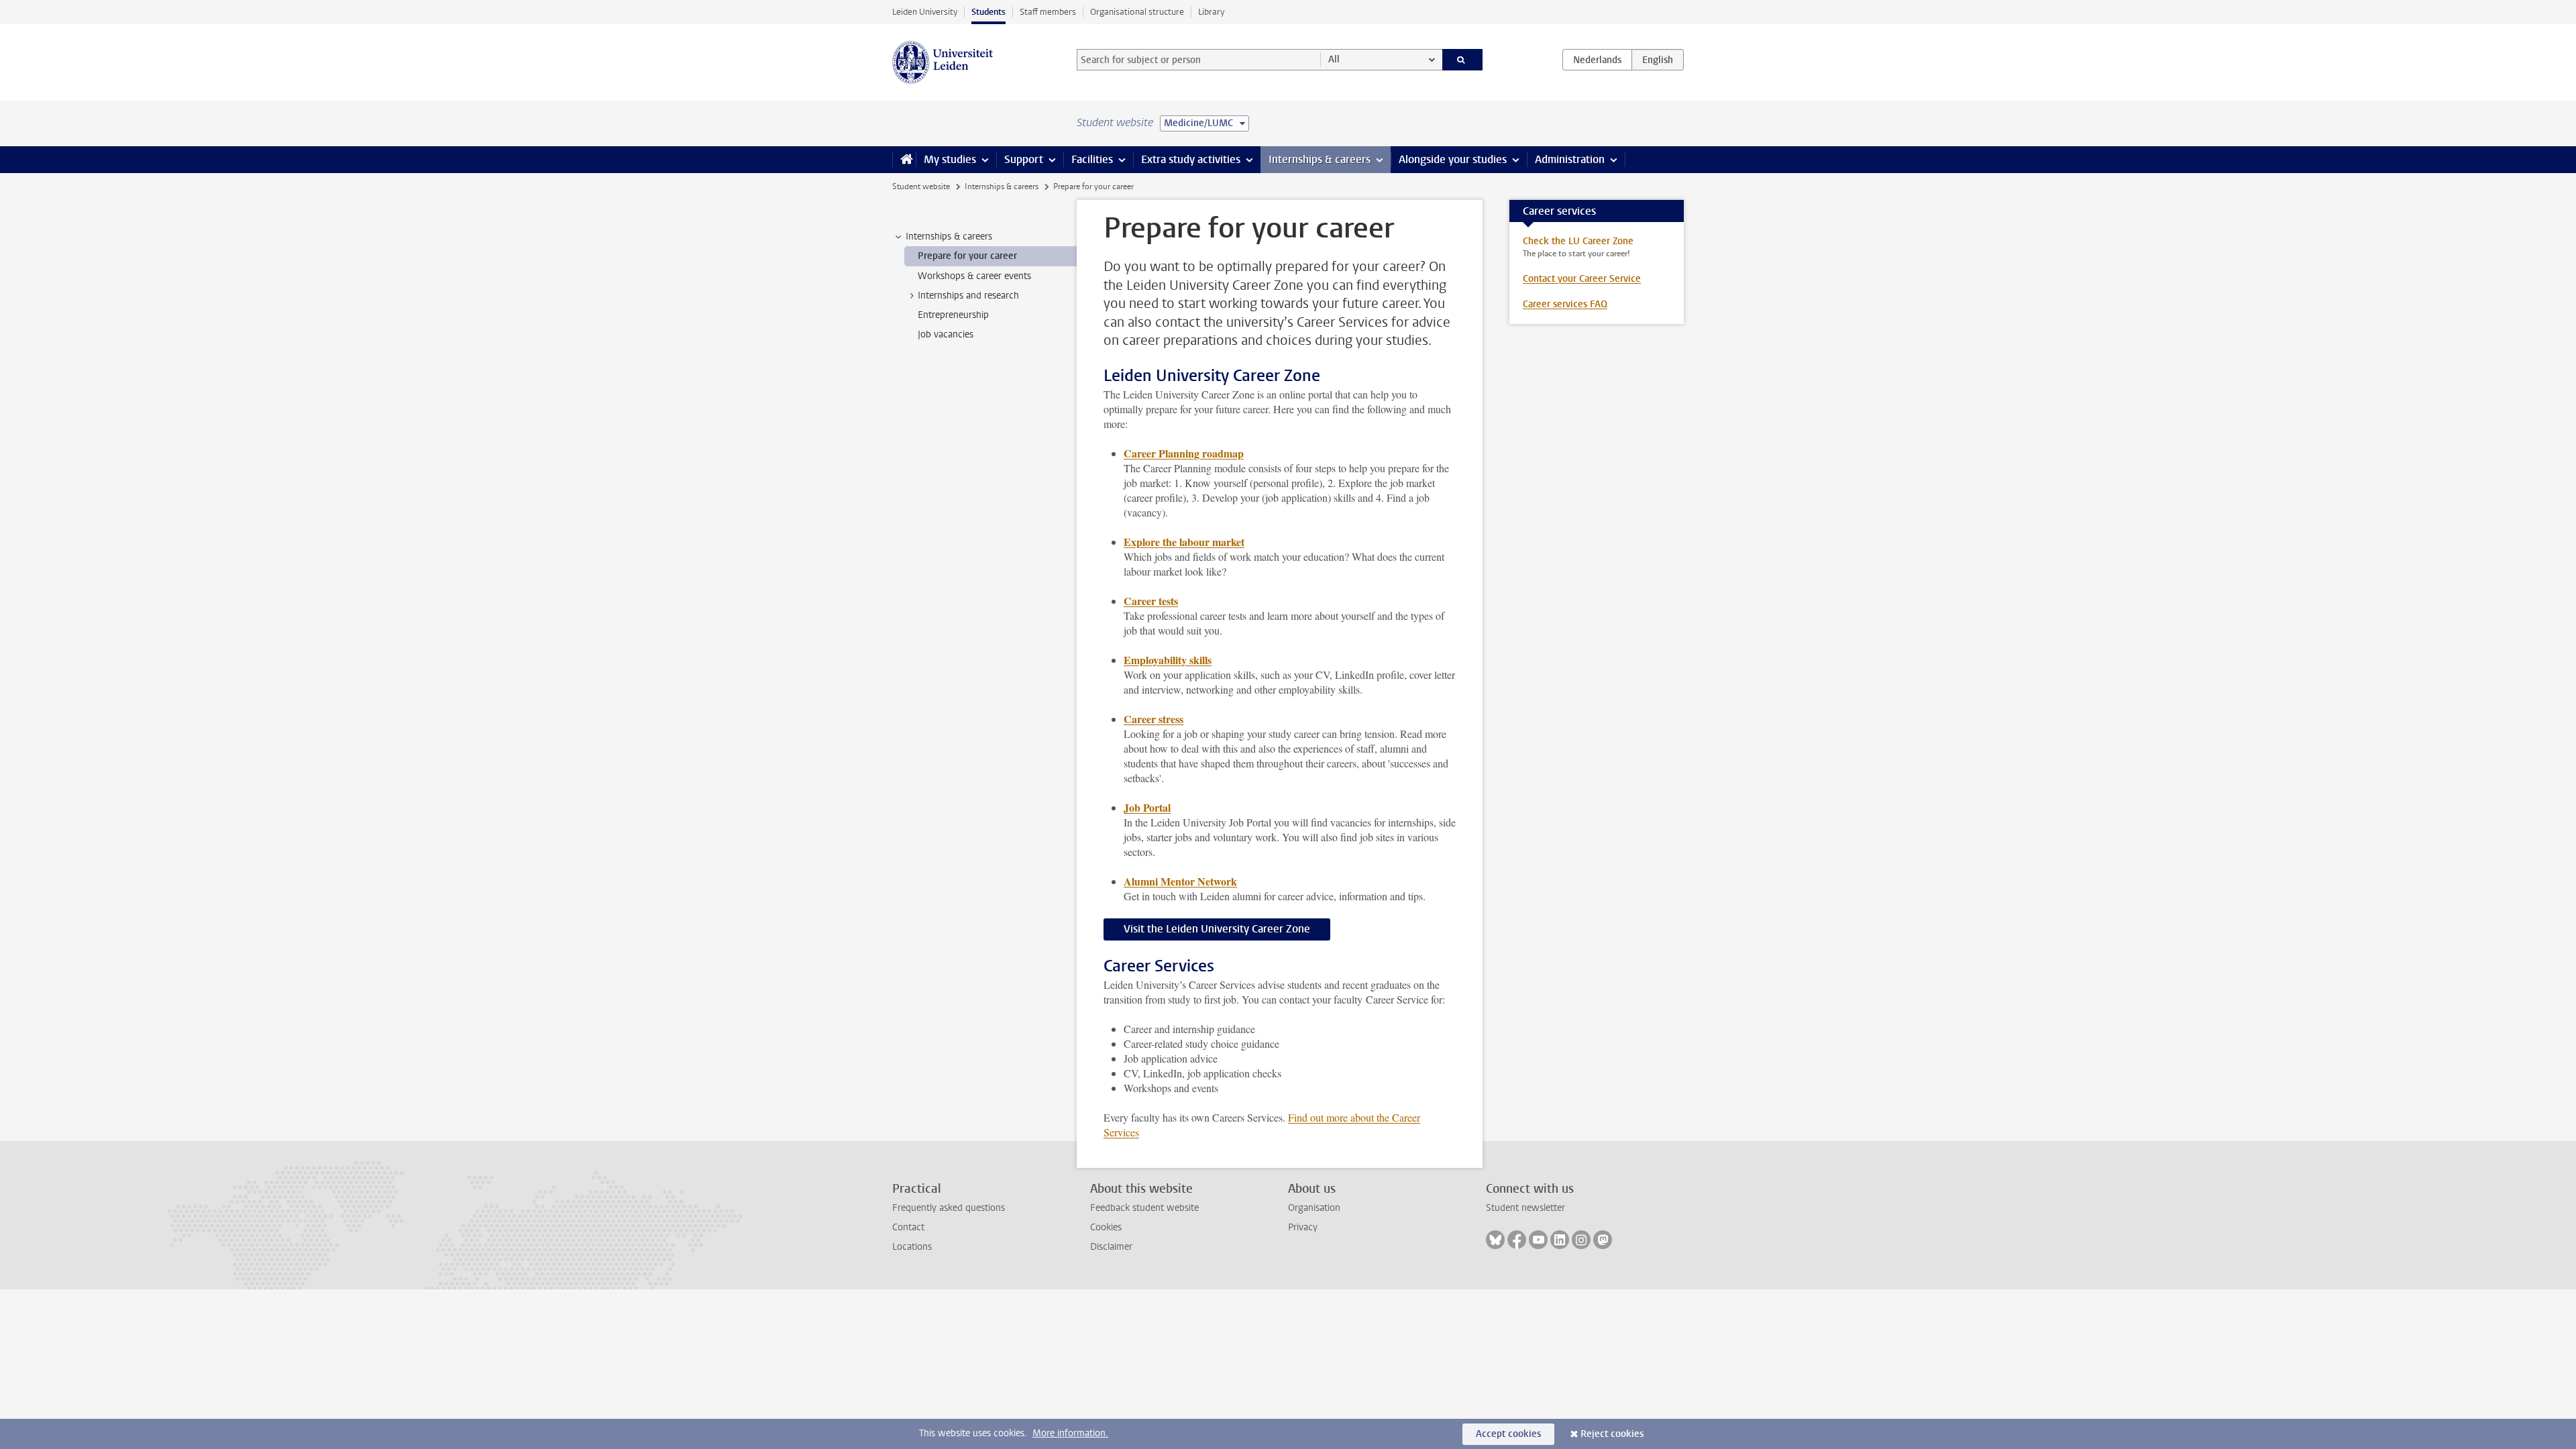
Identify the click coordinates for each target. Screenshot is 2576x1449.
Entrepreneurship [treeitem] (953, 315)
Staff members (1048, 12)
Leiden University (925, 12)
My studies (950, 159)
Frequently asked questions (949, 1208)
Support (1024, 159)
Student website (921, 186)
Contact (908, 1227)
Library (1211, 12)
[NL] (1597, 60)
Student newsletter (1525, 1208)
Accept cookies (1508, 1434)
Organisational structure (1137, 12)
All (1334, 59)
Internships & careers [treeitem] (949, 236)
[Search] (1463, 60)
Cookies (1106, 1227)
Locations (912, 1247)
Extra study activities (1191, 159)
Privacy (1303, 1227)
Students (988, 12)
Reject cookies (1612, 1434)
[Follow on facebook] (1517, 1240)
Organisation (1314, 1208)
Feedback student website (1144, 1208)
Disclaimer (1111, 1247)
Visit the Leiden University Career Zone (1217, 929)
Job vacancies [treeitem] (946, 334)
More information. (1070, 1433)
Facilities (1092, 159)
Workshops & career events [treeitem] (974, 276)
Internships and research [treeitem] (968, 296)
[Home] (904, 160)
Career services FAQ (1565, 304)
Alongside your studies (1453, 159)
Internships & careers (1320, 159)
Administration (1570, 159)
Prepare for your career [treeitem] (967, 256)
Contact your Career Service (1582, 279)
